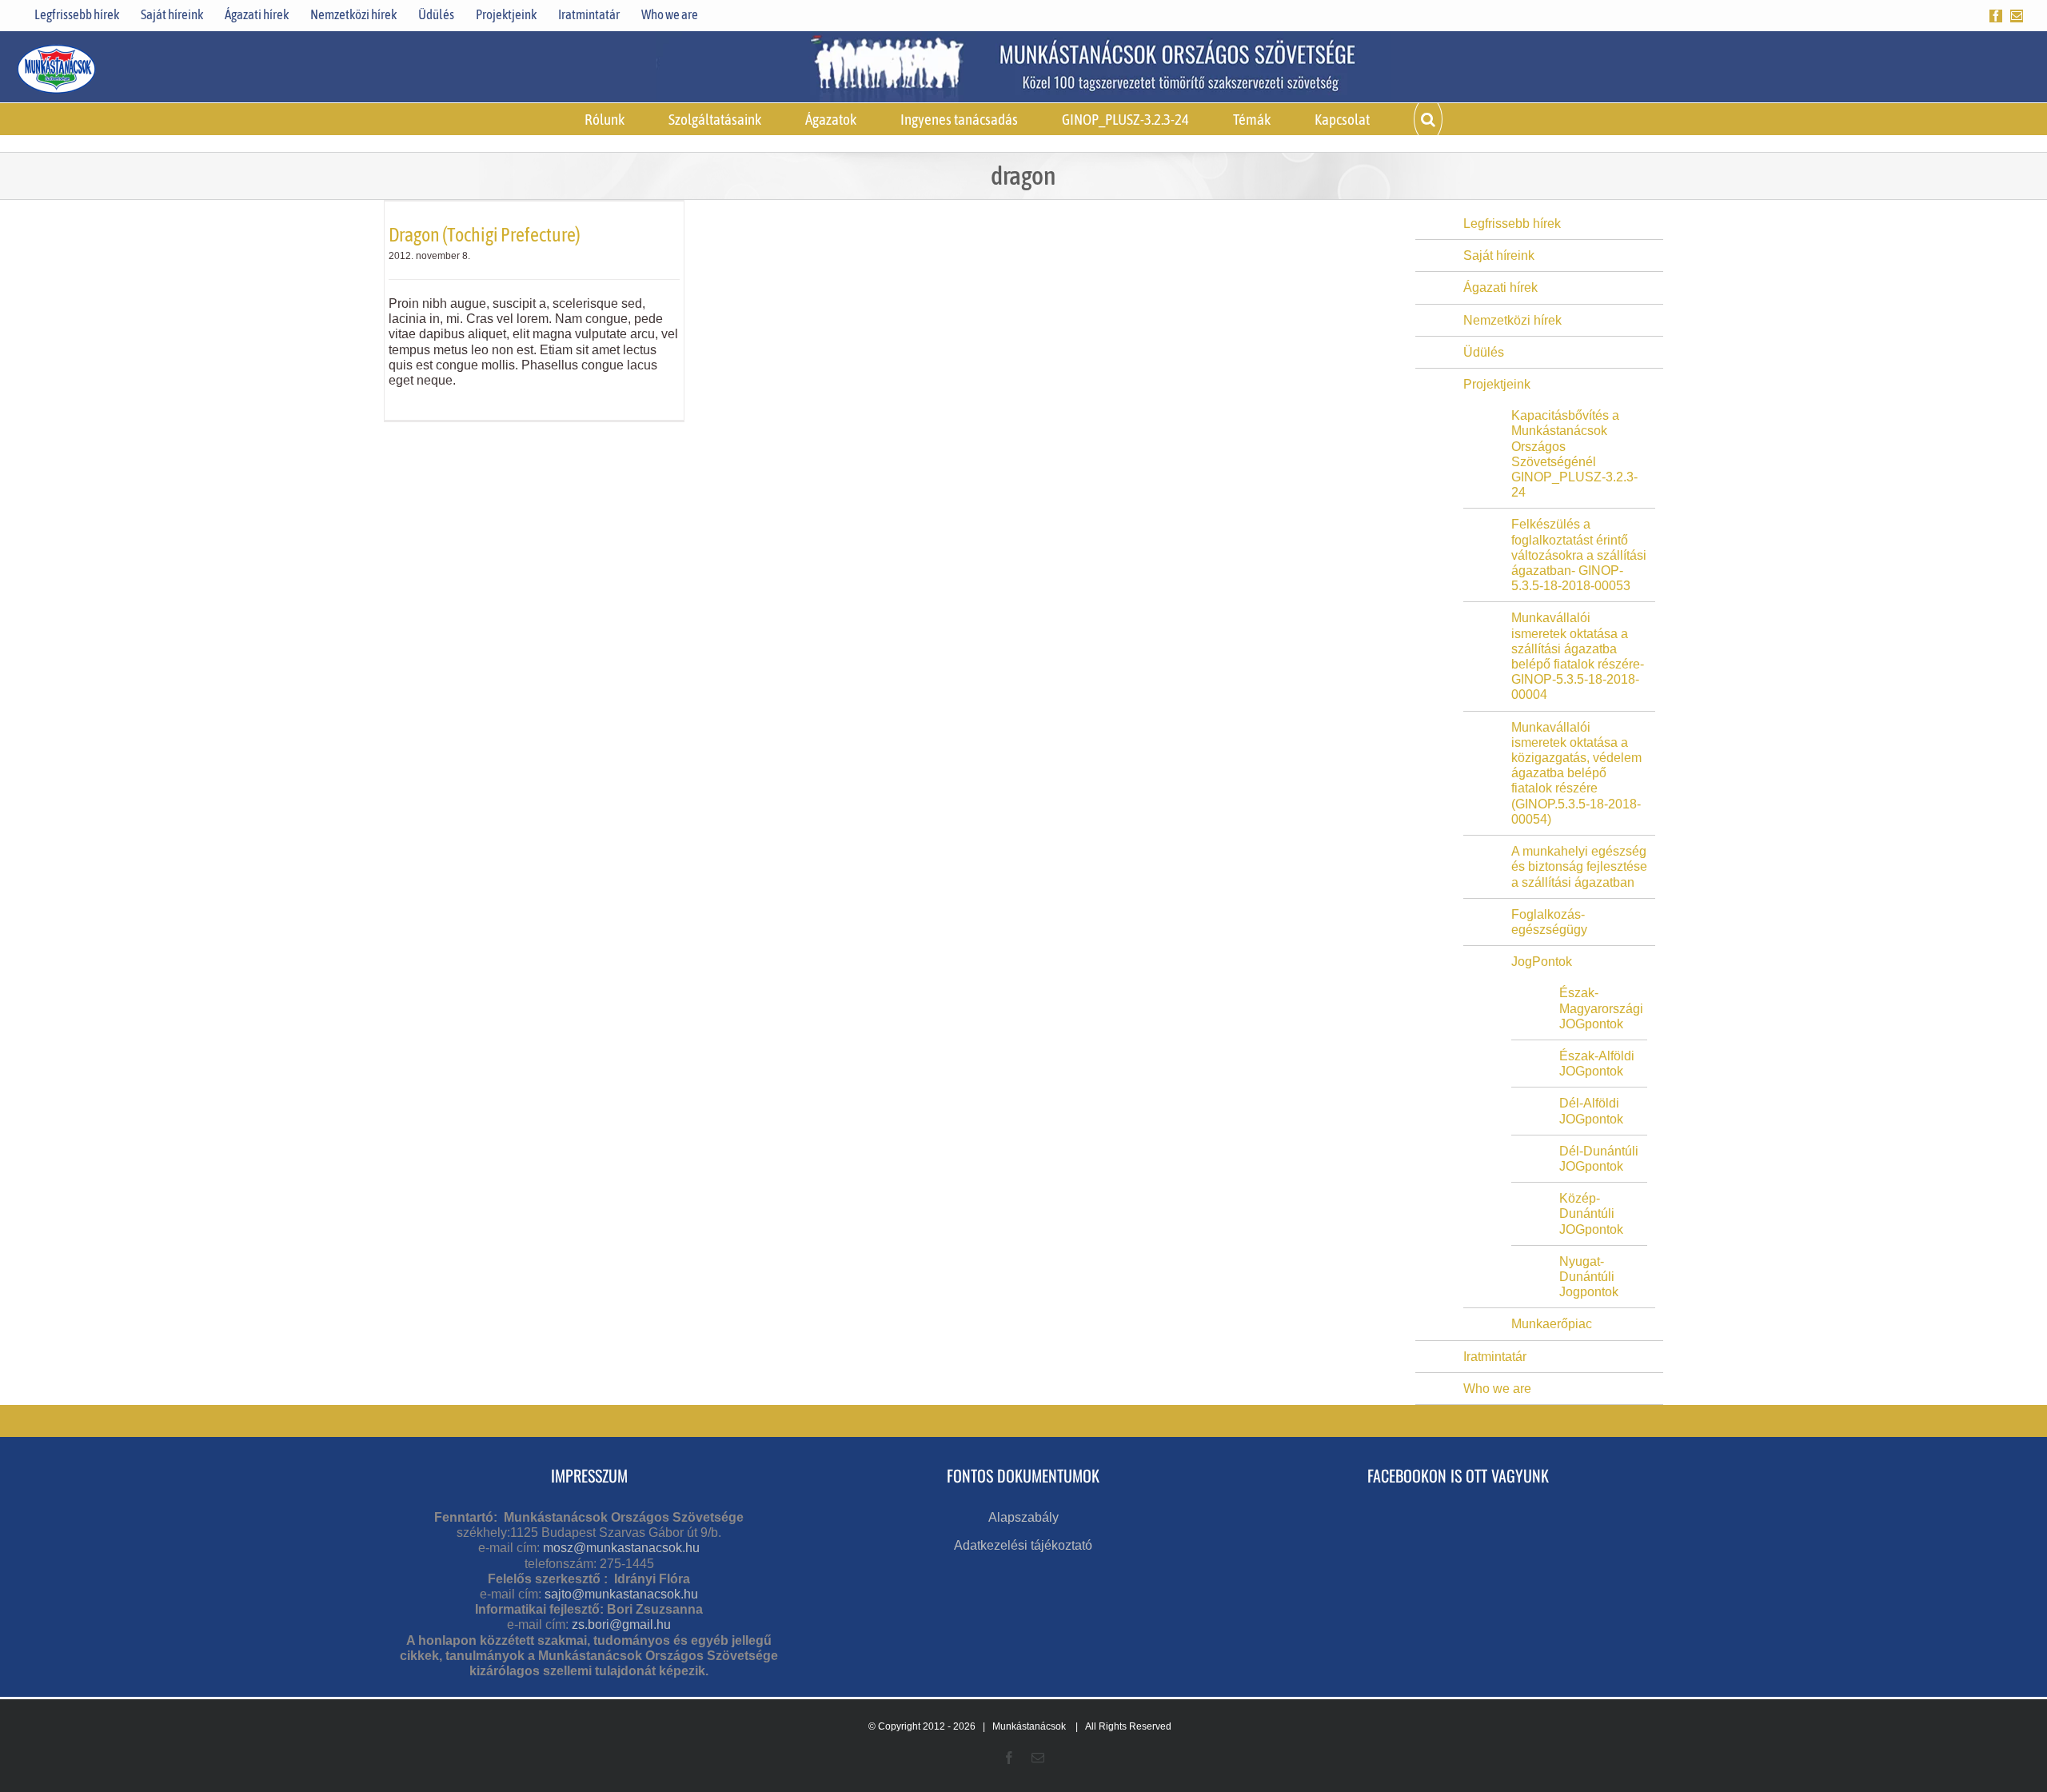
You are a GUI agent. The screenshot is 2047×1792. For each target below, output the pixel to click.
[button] (1428, 119)
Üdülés (1484, 352)
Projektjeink (1497, 384)
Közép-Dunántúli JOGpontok (1591, 1213)
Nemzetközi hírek (1512, 320)
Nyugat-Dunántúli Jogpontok (1589, 1277)
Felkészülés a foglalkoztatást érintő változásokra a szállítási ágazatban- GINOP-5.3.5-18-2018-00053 (1579, 555)
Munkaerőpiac (1552, 1324)
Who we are (1497, 1389)
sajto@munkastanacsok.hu (621, 1594)
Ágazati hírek (1500, 287)
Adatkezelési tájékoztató (1023, 1545)
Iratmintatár (1495, 1357)
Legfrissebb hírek (1512, 224)
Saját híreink (1499, 255)
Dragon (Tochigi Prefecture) (485, 235)
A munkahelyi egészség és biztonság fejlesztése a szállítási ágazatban (1579, 866)
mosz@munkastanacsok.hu (621, 1548)
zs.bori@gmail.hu (621, 1624)
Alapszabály (1023, 1517)
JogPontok (1542, 962)
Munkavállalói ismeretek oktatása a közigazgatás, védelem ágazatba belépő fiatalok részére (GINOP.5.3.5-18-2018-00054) (1576, 773)
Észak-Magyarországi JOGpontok (1601, 1008)
